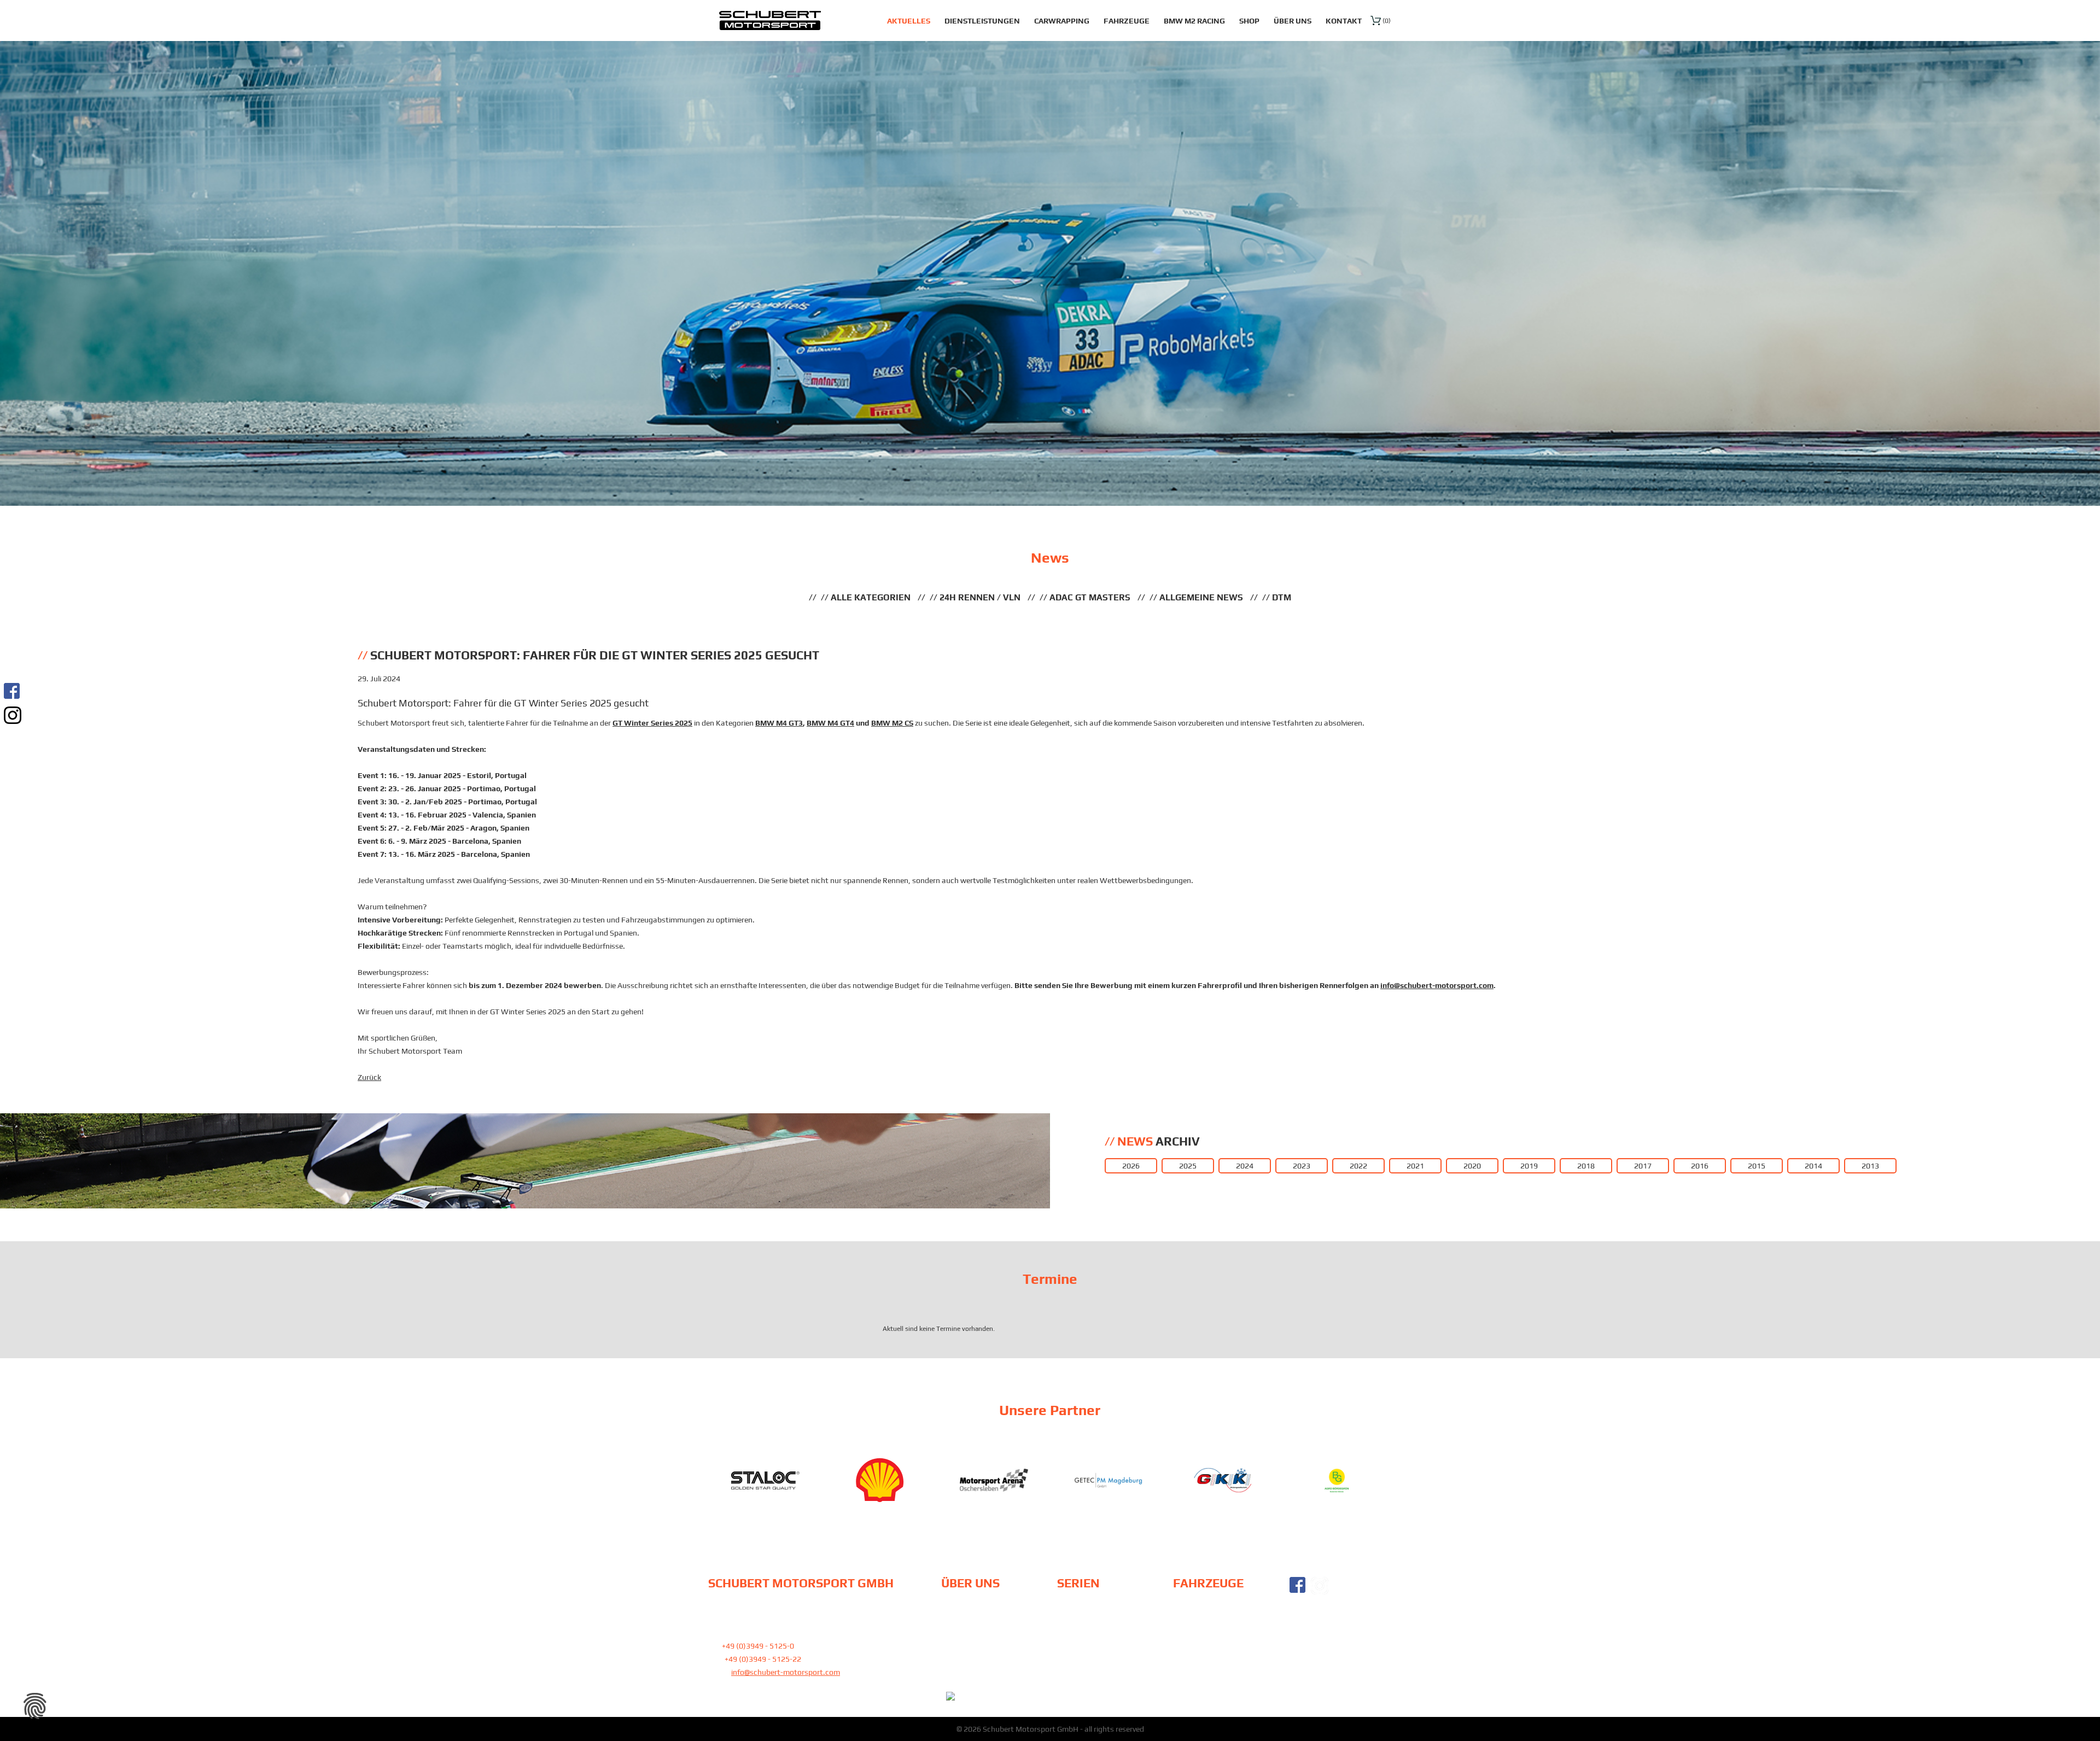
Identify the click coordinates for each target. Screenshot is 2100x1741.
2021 (1415, 1166)
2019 (1529, 1166)
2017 (1643, 1166)
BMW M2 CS (892, 723)
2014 (1813, 1166)
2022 (1358, 1166)
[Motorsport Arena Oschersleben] (880, 1480)
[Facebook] (13, 691)
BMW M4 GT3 (779, 723)
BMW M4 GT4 (830, 723)
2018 (1586, 1166)
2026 (1131, 1166)
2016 (1700, 1166)
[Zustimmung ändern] (35, 1706)
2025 (1188, 1166)
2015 (1757, 1166)
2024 (1245, 1166)
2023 (1302, 1166)
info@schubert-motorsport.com (1437, 985)
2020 (1472, 1166)
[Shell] (765, 1480)
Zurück (369, 1077)
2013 (1870, 1166)
